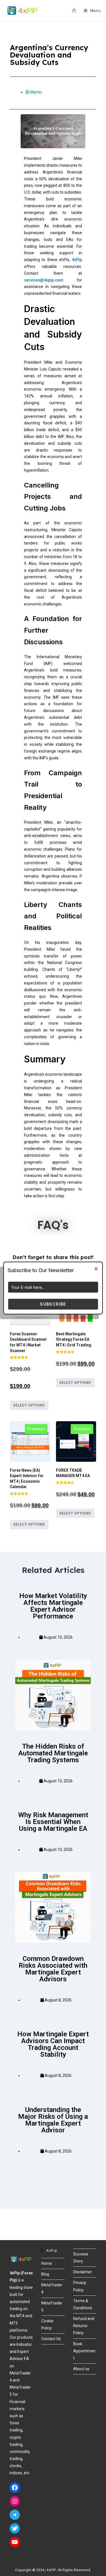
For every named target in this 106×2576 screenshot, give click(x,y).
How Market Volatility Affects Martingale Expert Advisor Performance (53, 1606)
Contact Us (51, 2339)
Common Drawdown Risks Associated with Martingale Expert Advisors (53, 1969)
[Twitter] (15, 2528)
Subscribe (53, 1304)
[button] (53, 2171)
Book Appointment (84, 2351)
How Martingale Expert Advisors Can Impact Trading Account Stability (53, 2044)
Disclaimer (83, 2272)
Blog (45, 2274)
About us (81, 2369)
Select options (29, 1405)
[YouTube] (15, 2542)
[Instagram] (15, 2501)
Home (47, 2263)
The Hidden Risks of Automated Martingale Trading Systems (53, 1753)
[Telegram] (15, 2515)
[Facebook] (15, 2488)
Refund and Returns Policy (84, 2326)
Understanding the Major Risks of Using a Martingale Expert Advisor (53, 2120)
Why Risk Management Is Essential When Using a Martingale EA (53, 1822)
